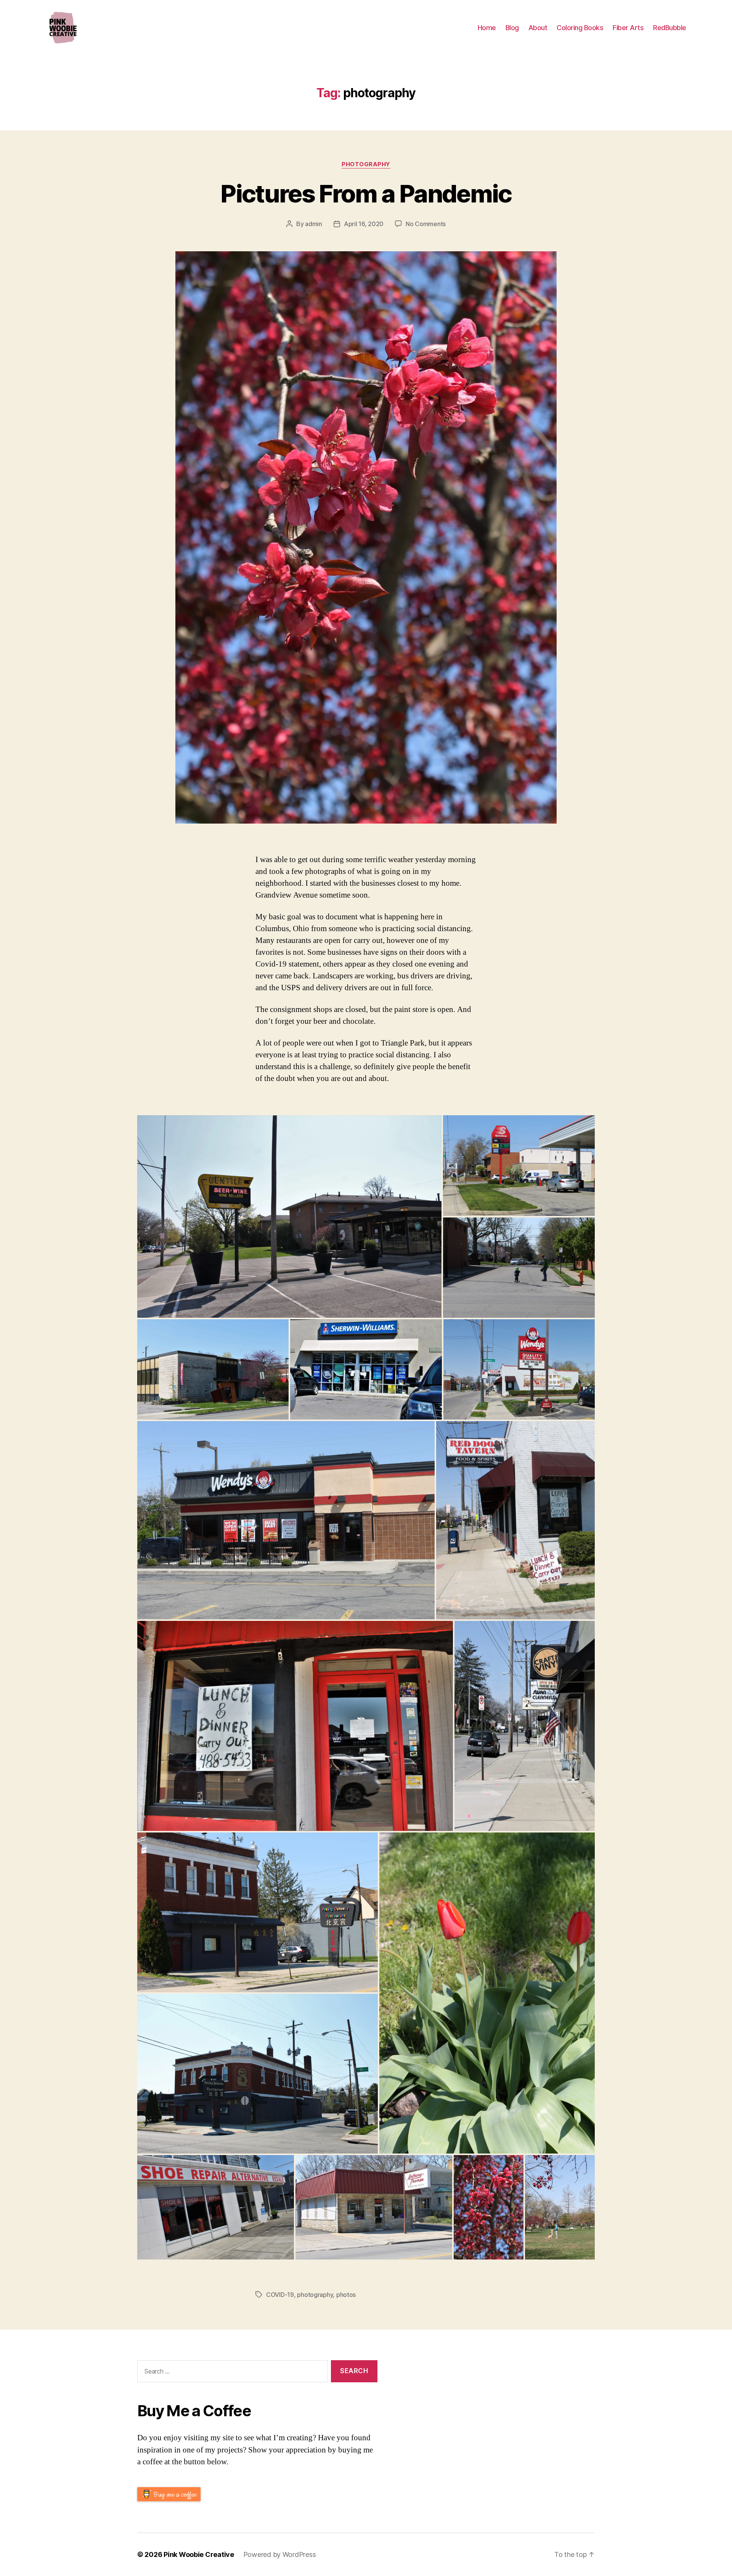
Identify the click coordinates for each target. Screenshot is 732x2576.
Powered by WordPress (280, 2554)
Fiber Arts (628, 28)
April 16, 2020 (364, 224)
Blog (512, 28)
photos (346, 2295)
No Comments (426, 224)
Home (487, 28)
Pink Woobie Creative (199, 2554)
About (538, 28)
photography (315, 2295)
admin (314, 224)
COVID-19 (280, 2295)
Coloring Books (580, 28)
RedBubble (670, 28)
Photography (366, 164)
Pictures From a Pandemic (366, 194)
